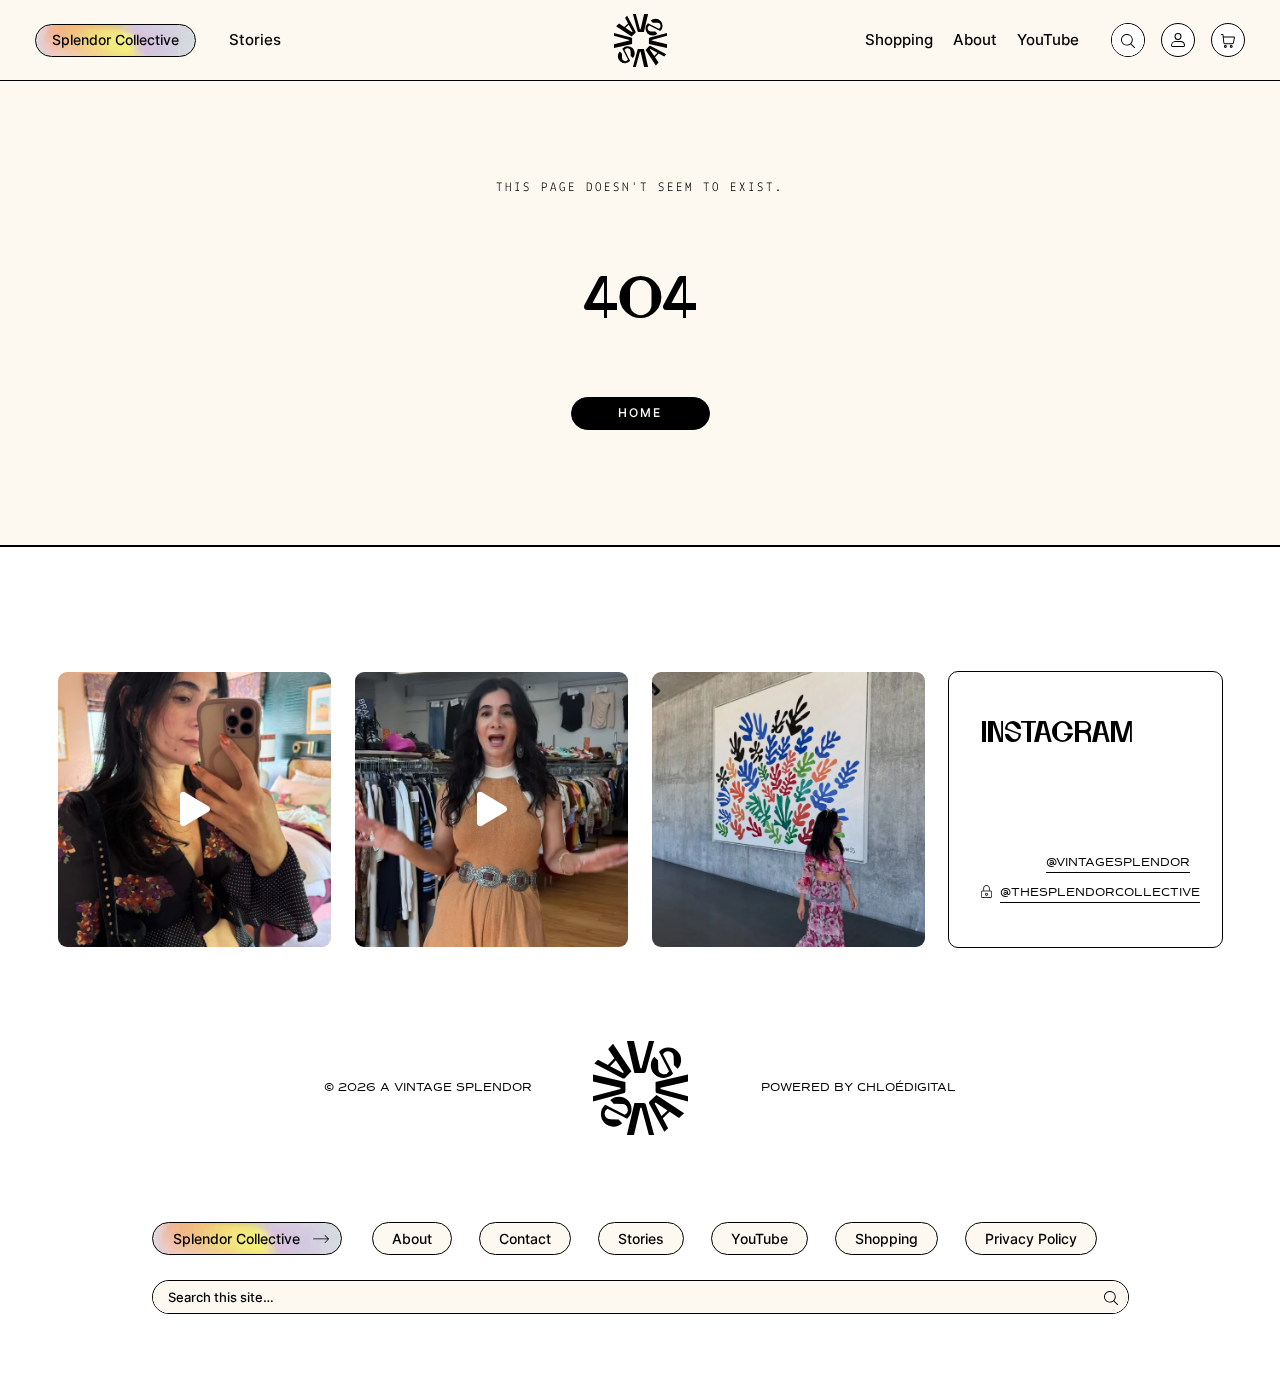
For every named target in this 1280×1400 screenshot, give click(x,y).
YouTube (1048, 39)
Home (640, 412)
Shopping (899, 39)
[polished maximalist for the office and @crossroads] (491, 809)
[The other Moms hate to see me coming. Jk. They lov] (194, 809)
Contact (525, 1238)
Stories (255, 39)
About (975, 39)
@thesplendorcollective (1100, 893)
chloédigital (906, 1088)
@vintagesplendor (1118, 863)
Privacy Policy (1031, 1238)
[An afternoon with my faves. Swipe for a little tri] (788, 809)
